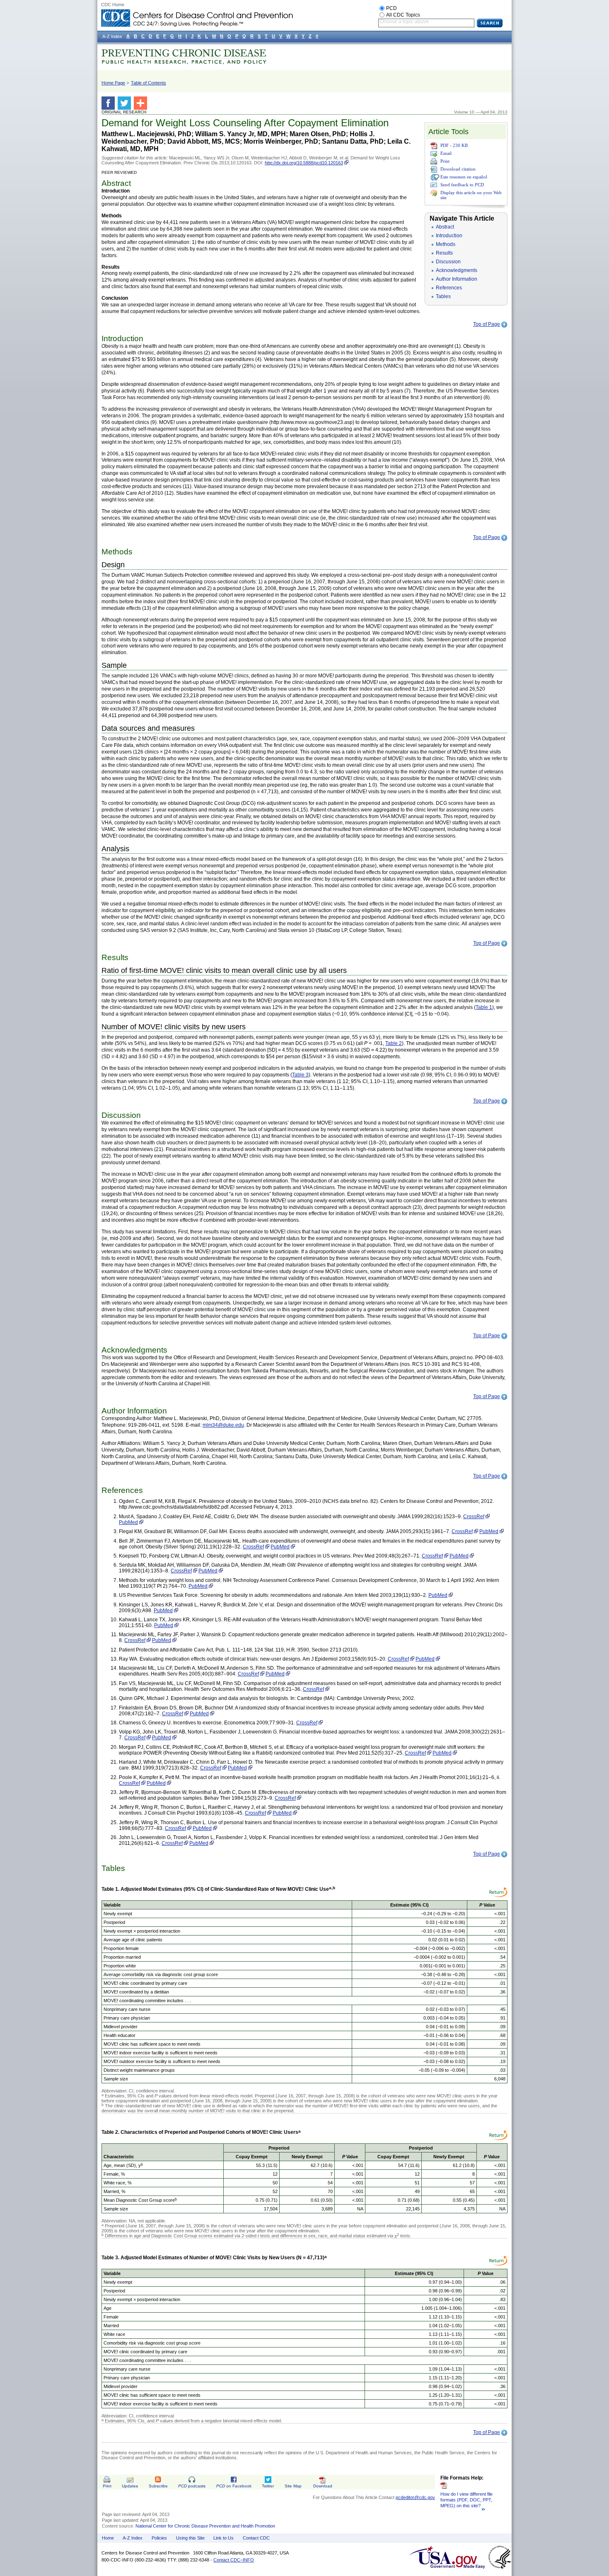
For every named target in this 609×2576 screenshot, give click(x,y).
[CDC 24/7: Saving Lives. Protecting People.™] (197, 12)
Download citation (458, 169)
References (449, 288)
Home (108, 2538)
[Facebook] (110, 103)
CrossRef (474, 1517)
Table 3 (300, 1075)
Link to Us (224, 2538)
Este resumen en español (464, 177)
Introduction (449, 236)
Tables (443, 296)
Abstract (445, 227)
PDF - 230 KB (454, 145)
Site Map (293, 2486)
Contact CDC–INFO (234, 2560)
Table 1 (484, 1007)
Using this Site (190, 2538)
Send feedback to (462, 185)
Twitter (268, 2486)
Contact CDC (256, 2538)
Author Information (457, 279)
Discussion (448, 262)
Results (444, 253)
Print (445, 161)
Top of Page (487, 324)
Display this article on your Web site (471, 195)
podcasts (192, 2486)
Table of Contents (149, 83)
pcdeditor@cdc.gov (415, 2497)
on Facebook (234, 2486)
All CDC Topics (403, 15)
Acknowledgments (457, 270)
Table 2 (394, 1043)
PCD (391, 8)
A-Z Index (133, 2538)
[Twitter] (126, 103)
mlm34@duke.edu (223, 1425)
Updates (130, 2486)
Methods (446, 244)
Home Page (113, 83)
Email (446, 153)
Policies (159, 2538)
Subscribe (158, 2486)
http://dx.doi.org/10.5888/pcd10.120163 (304, 163)
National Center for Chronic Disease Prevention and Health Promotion (205, 2526)
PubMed (128, 1522)
